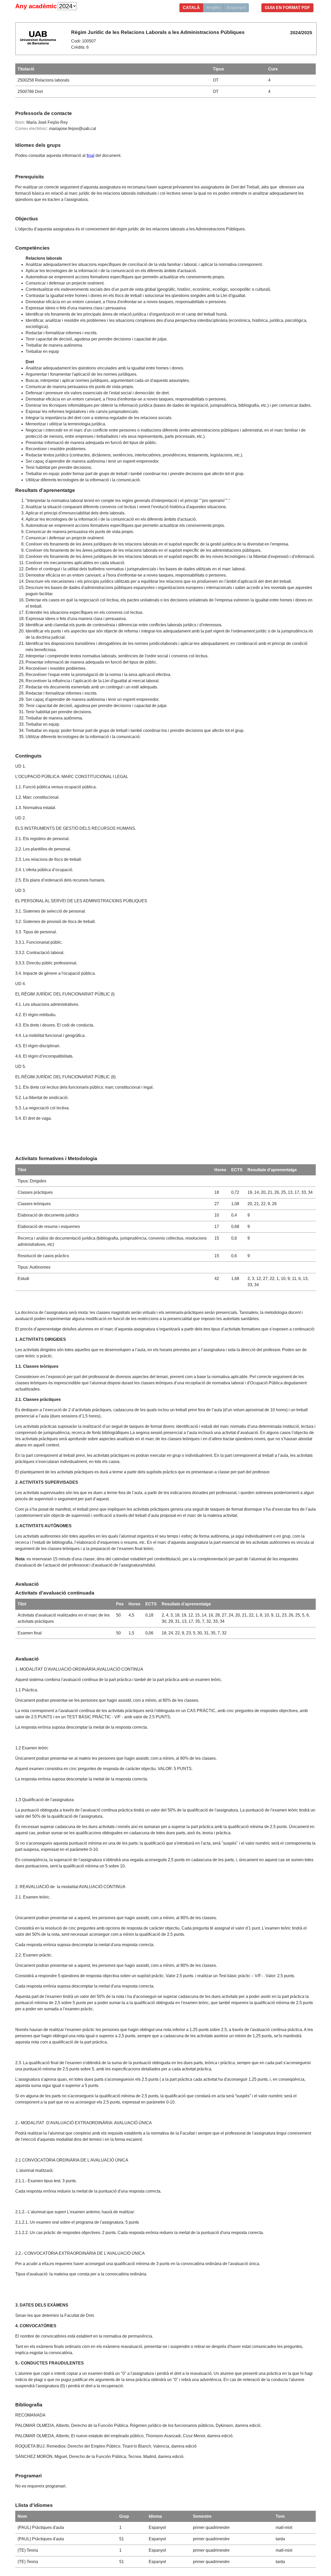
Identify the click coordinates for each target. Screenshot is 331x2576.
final (91, 155)
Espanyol (236, 8)
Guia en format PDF (287, 8)
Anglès (213, 8)
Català (191, 8)
